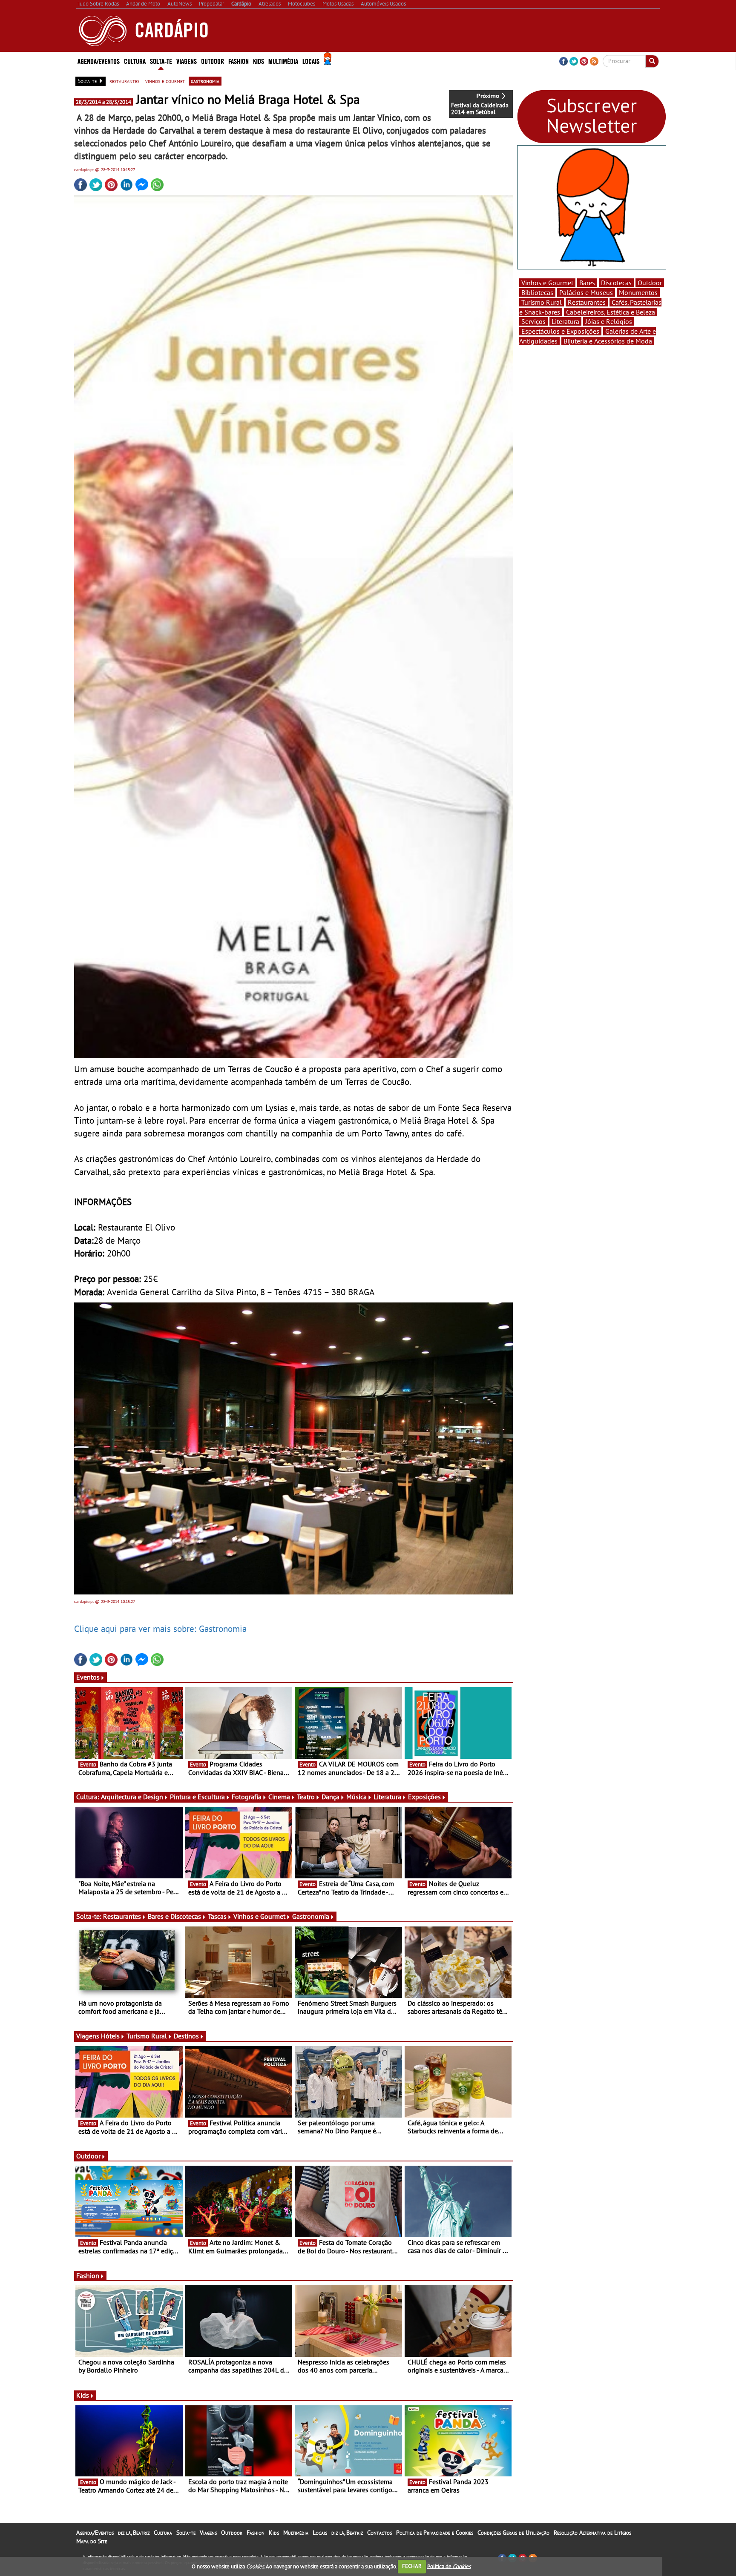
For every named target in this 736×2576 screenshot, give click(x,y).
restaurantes (124, 81)
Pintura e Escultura (197, 1797)
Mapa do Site (92, 2541)
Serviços (533, 321)
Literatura (387, 1797)
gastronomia (205, 81)
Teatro (306, 1797)
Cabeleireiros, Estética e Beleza (611, 312)
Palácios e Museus (586, 292)
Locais (320, 2533)
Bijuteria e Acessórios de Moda (608, 341)
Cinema (279, 1797)
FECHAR (412, 2566)
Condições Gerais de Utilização (513, 2533)
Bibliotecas (537, 292)
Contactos (379, 2533)
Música (356, 1797)
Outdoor (213, 61)
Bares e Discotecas (174, 1916)
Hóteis (110, 2036)
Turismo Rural (147, 2036)
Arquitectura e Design (132, 1797)
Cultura (163, 2533)
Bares (587, 283)
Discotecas (616, 283)
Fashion (239, 61)
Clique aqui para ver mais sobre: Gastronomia (160, 1629)
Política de (449, 2566)
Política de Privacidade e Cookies (435, 2533)
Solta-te (186, 2533)
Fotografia (247, 1797)
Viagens (208, 2533)
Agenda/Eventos (99, 61)
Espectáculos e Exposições (560, 331)
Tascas (217, 1916)
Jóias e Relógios (609, 321)
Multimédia (296, 2533)
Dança (331, 1797)
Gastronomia (311, 1916)
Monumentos (638, 292)
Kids (259, 61)
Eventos (88, 1677)
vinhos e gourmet (165, 81)
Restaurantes (122, 1916)
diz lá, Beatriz (134, 2533)
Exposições (424, 1797)
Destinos (186, 2036)
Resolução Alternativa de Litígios (592, 2533)
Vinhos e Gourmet (259, 1916)
